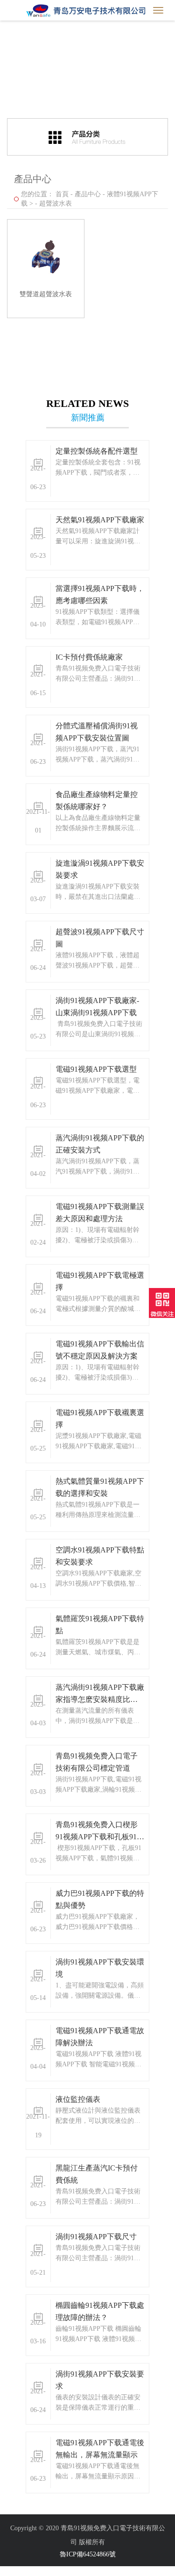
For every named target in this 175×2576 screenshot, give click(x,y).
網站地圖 (13, 2571)
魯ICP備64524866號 (88, 2554)
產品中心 (88, 194)
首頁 (62, 194)
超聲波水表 (56, 203)
